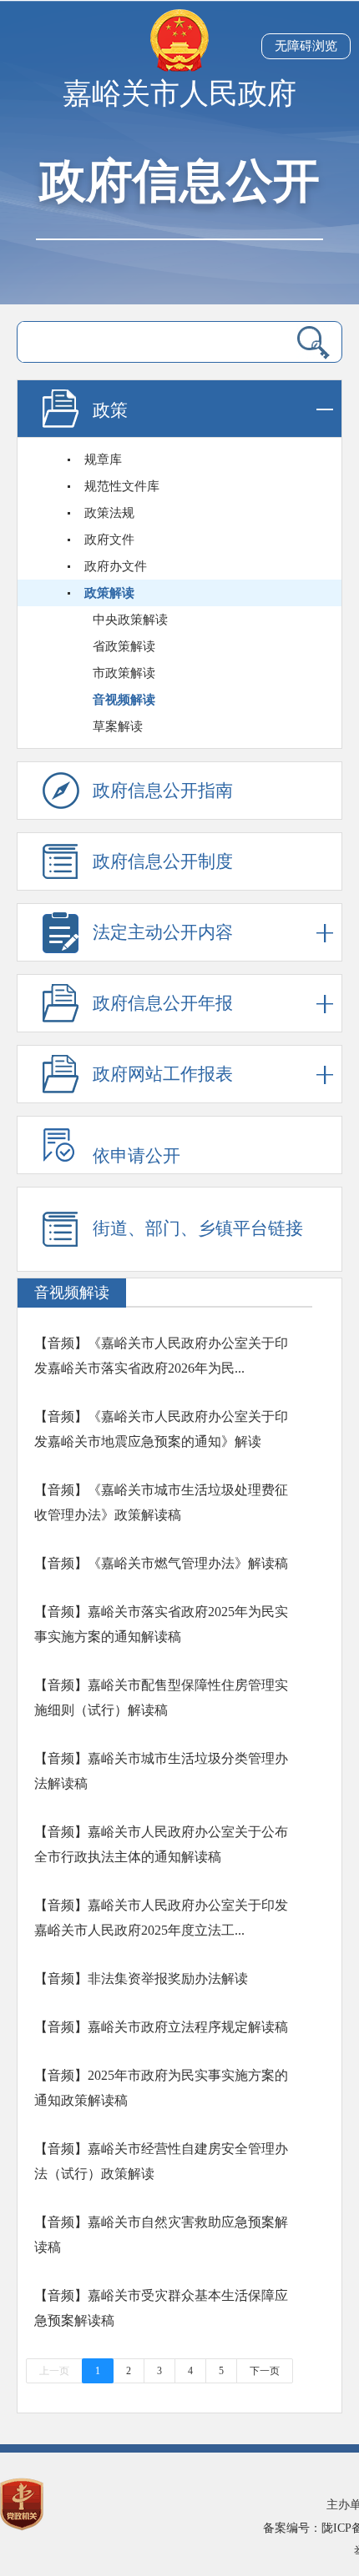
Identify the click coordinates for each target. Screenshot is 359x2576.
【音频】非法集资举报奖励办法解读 (141, 1978)
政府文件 (109, 540)
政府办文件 (116, 566)
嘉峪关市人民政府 (179, 94)
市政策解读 (124, 673)
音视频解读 (124, 700)
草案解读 (118, 726)
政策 (110, 410)
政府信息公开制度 (163, 861)
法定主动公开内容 (163, 932)
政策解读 (109, 593)
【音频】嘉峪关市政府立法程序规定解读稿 (161, 2027)
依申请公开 (137, 1156)
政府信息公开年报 (163, 1003)
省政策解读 (124, 646)
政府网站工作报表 (163, 1074)
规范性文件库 (122, 486)
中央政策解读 (130, 620)
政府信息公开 (179, 181)
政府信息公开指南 (163, 791)
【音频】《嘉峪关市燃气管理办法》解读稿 (161, 1563)
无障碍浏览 (306, 46)
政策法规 (109, 513)
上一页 (54, 2371)
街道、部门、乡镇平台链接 (198, 1228)
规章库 (103, 459)
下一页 (265, 2371)
